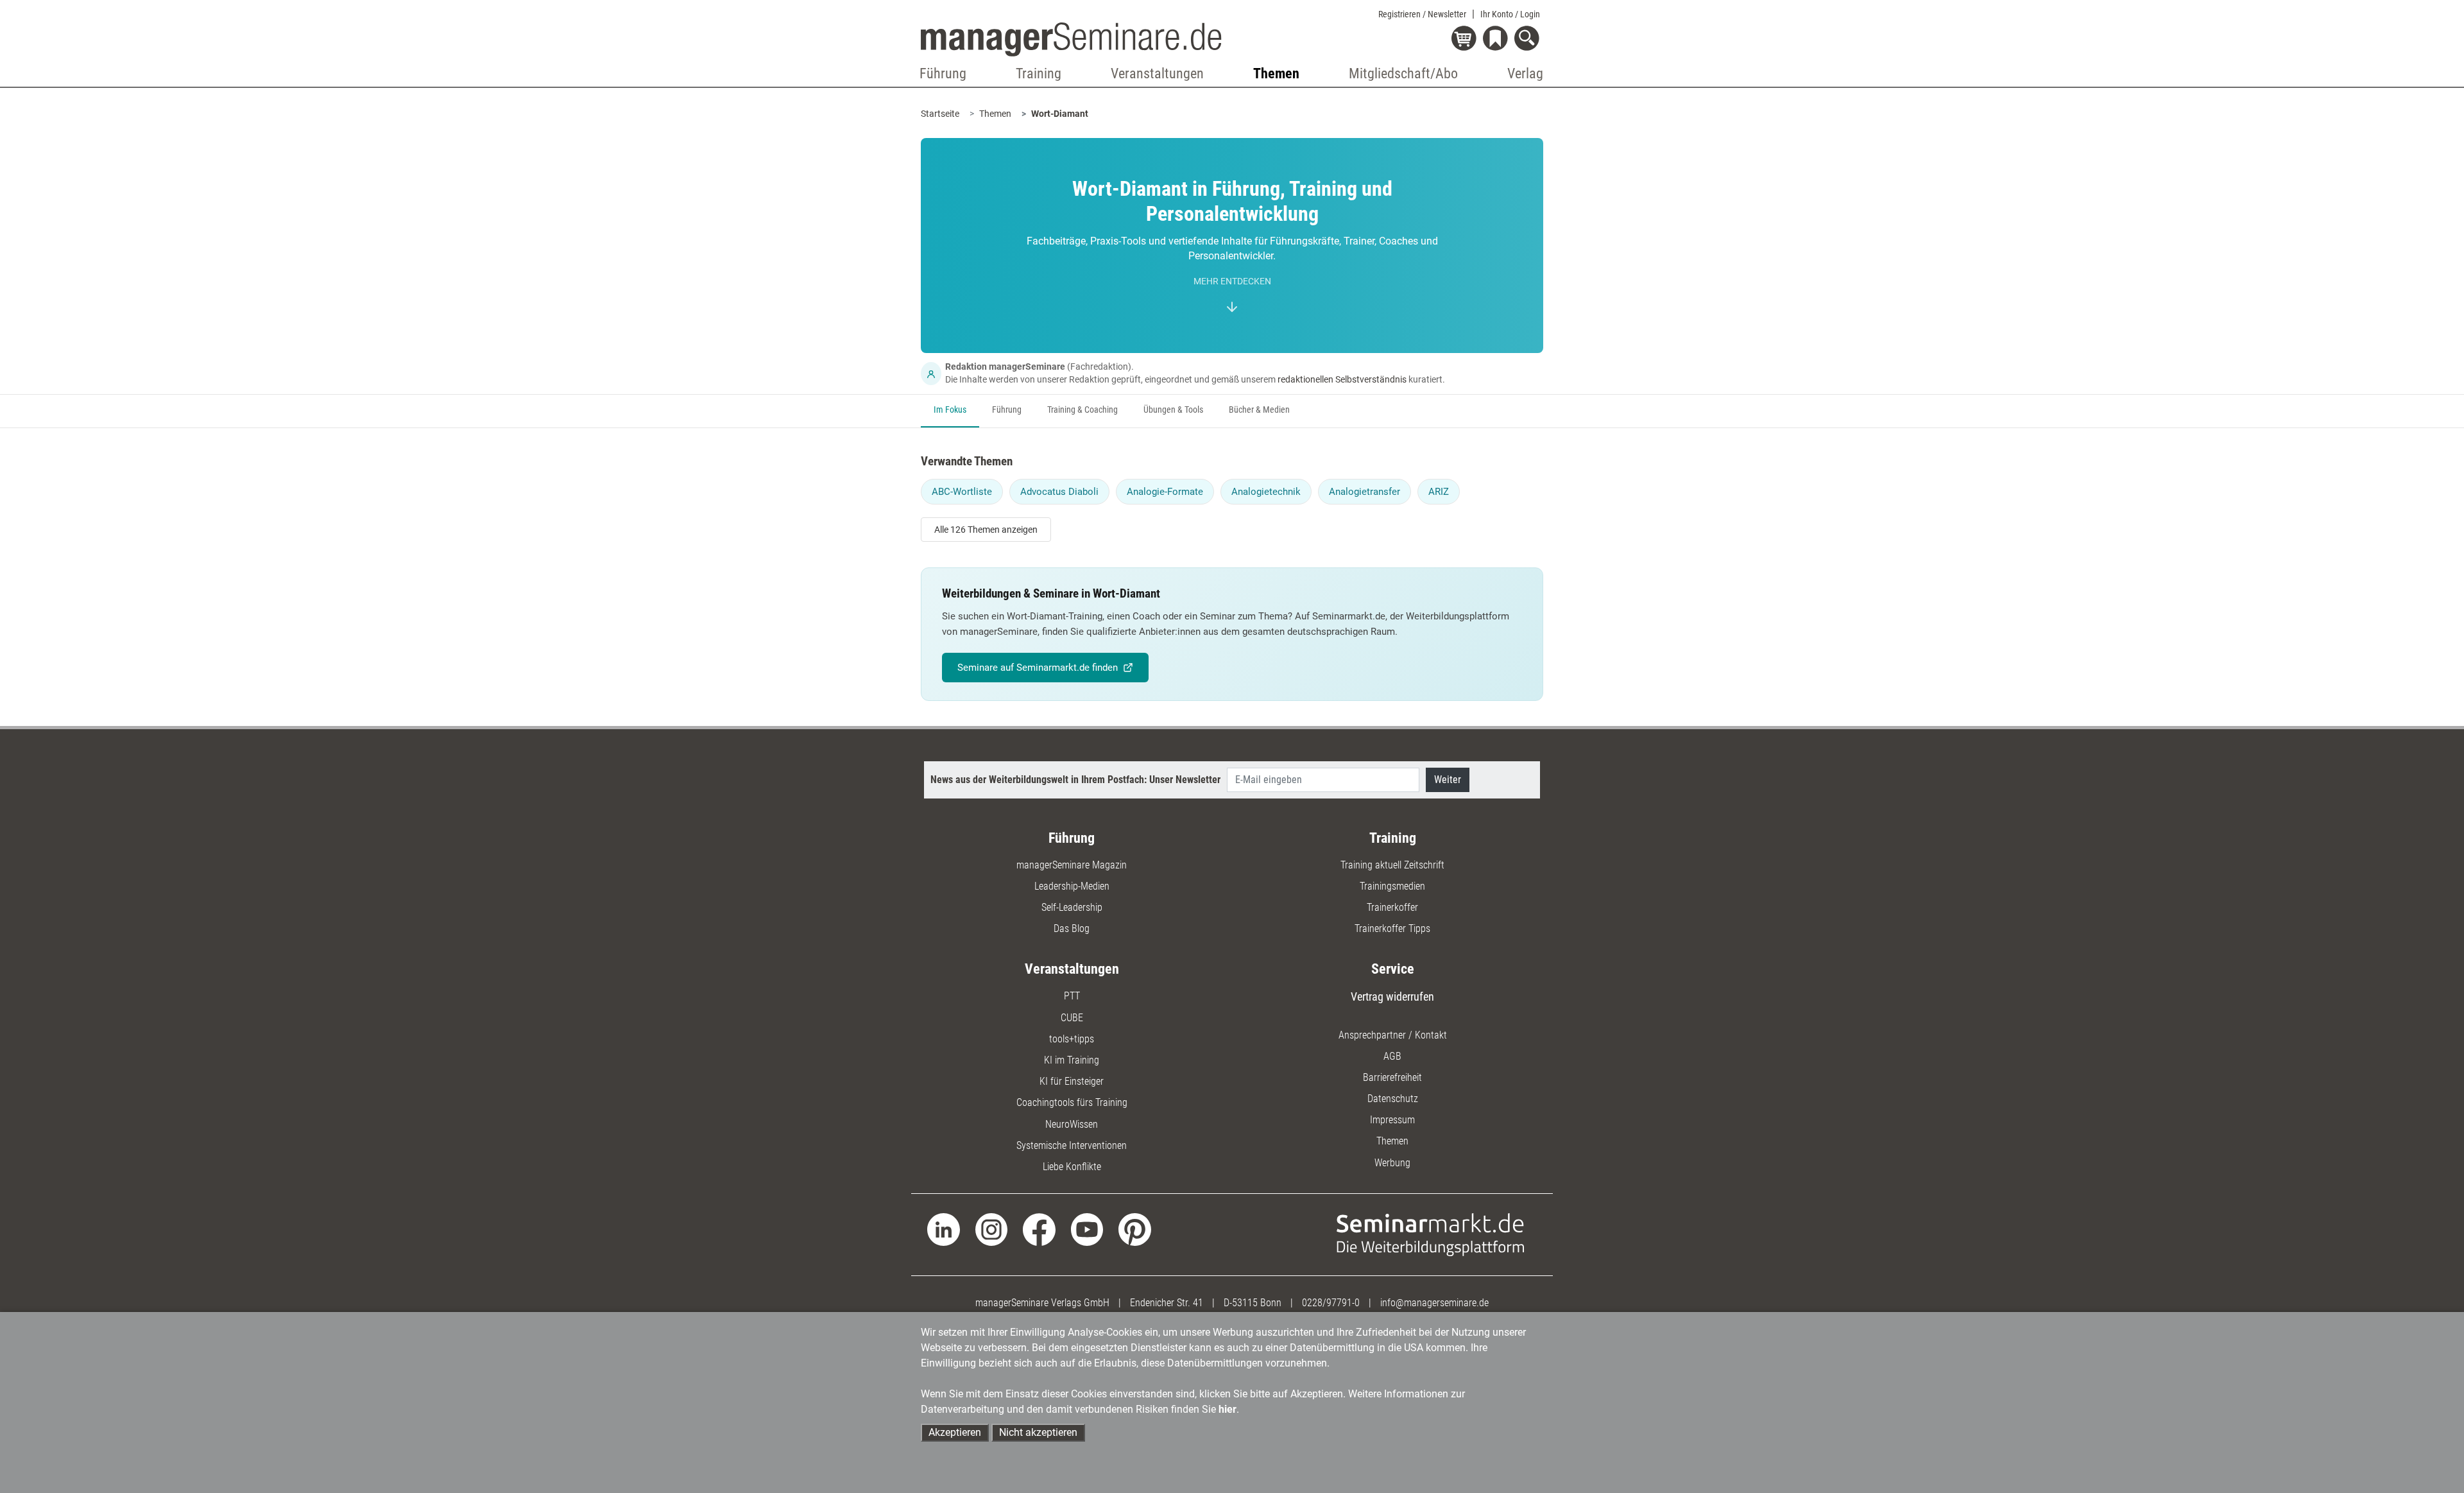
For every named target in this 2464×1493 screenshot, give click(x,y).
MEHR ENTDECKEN (1232, 281)
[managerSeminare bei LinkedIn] (944, 1229)
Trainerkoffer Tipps (1392, 928)
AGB (1392, 1056)
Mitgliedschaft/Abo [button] (1403, 73)
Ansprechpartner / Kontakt (1393, 1035)
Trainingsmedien (1392, 886)
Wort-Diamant (1060, 114)
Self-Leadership (1072, 907)
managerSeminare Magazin (1072, 865)
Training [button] (1039, 73)
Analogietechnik (1266, 492)
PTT (1072, 996)
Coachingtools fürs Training (1072, 1102)
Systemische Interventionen (1072, 1145)
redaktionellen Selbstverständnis (1342, 379)
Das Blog (1072, 928)
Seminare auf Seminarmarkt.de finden (1038, 668)
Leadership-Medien (1072, 886)
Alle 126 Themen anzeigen (986, 530)
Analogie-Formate (1165, 492)
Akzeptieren (955, 1432)
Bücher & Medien (1259, 410)
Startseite (940, 114)
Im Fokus (950, 410)
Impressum (1392, 1120)
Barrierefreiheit (1392, 1077)
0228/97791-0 (1331, 1303)
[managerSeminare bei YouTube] (1087, 1229)
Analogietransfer (1365, 492)
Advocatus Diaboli (1059, 492)
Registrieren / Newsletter (1422, 14)
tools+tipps (1072, 1039)
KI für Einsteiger (1072, 1081)
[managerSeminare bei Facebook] (1039, 1229)
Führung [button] (943, 73)
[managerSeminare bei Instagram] (992, 1229)
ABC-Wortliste (962, 492)
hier (1228, 1409)
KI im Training (1072, 1060)
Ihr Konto (1510, 14)
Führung (1007, 410)
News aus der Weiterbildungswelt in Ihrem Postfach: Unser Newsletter (1075, 780)
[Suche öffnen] (1529, 39)
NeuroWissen (1072, 1124)
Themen (995, 114)
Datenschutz (1393, 1099)
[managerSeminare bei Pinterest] (1135, 1229)
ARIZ (1439, 492)
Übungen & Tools (1173, 410)
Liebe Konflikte (1072, 1167)
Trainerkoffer (1392, 907)
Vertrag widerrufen (1392, 997)
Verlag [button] (1525, 73)
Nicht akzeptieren (1038, 1432)
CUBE (1072, 1018)
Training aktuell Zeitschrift (1392, 865)
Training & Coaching (1082, 410)
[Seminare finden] (1431, 1234)
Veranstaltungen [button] (1157, 73)
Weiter (1448, 780)
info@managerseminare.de (1434, 1303)
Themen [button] (1276, 73)
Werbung (1392, 1163)
